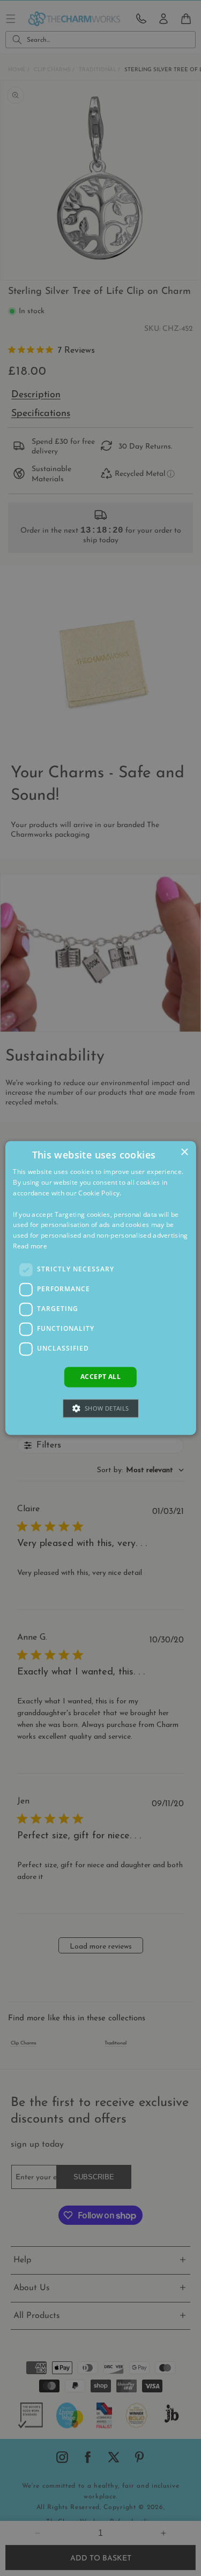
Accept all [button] (100, 1377)
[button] (100, 1409)
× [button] (184, 1152)
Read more (30, 1246)
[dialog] (100, 1288)
